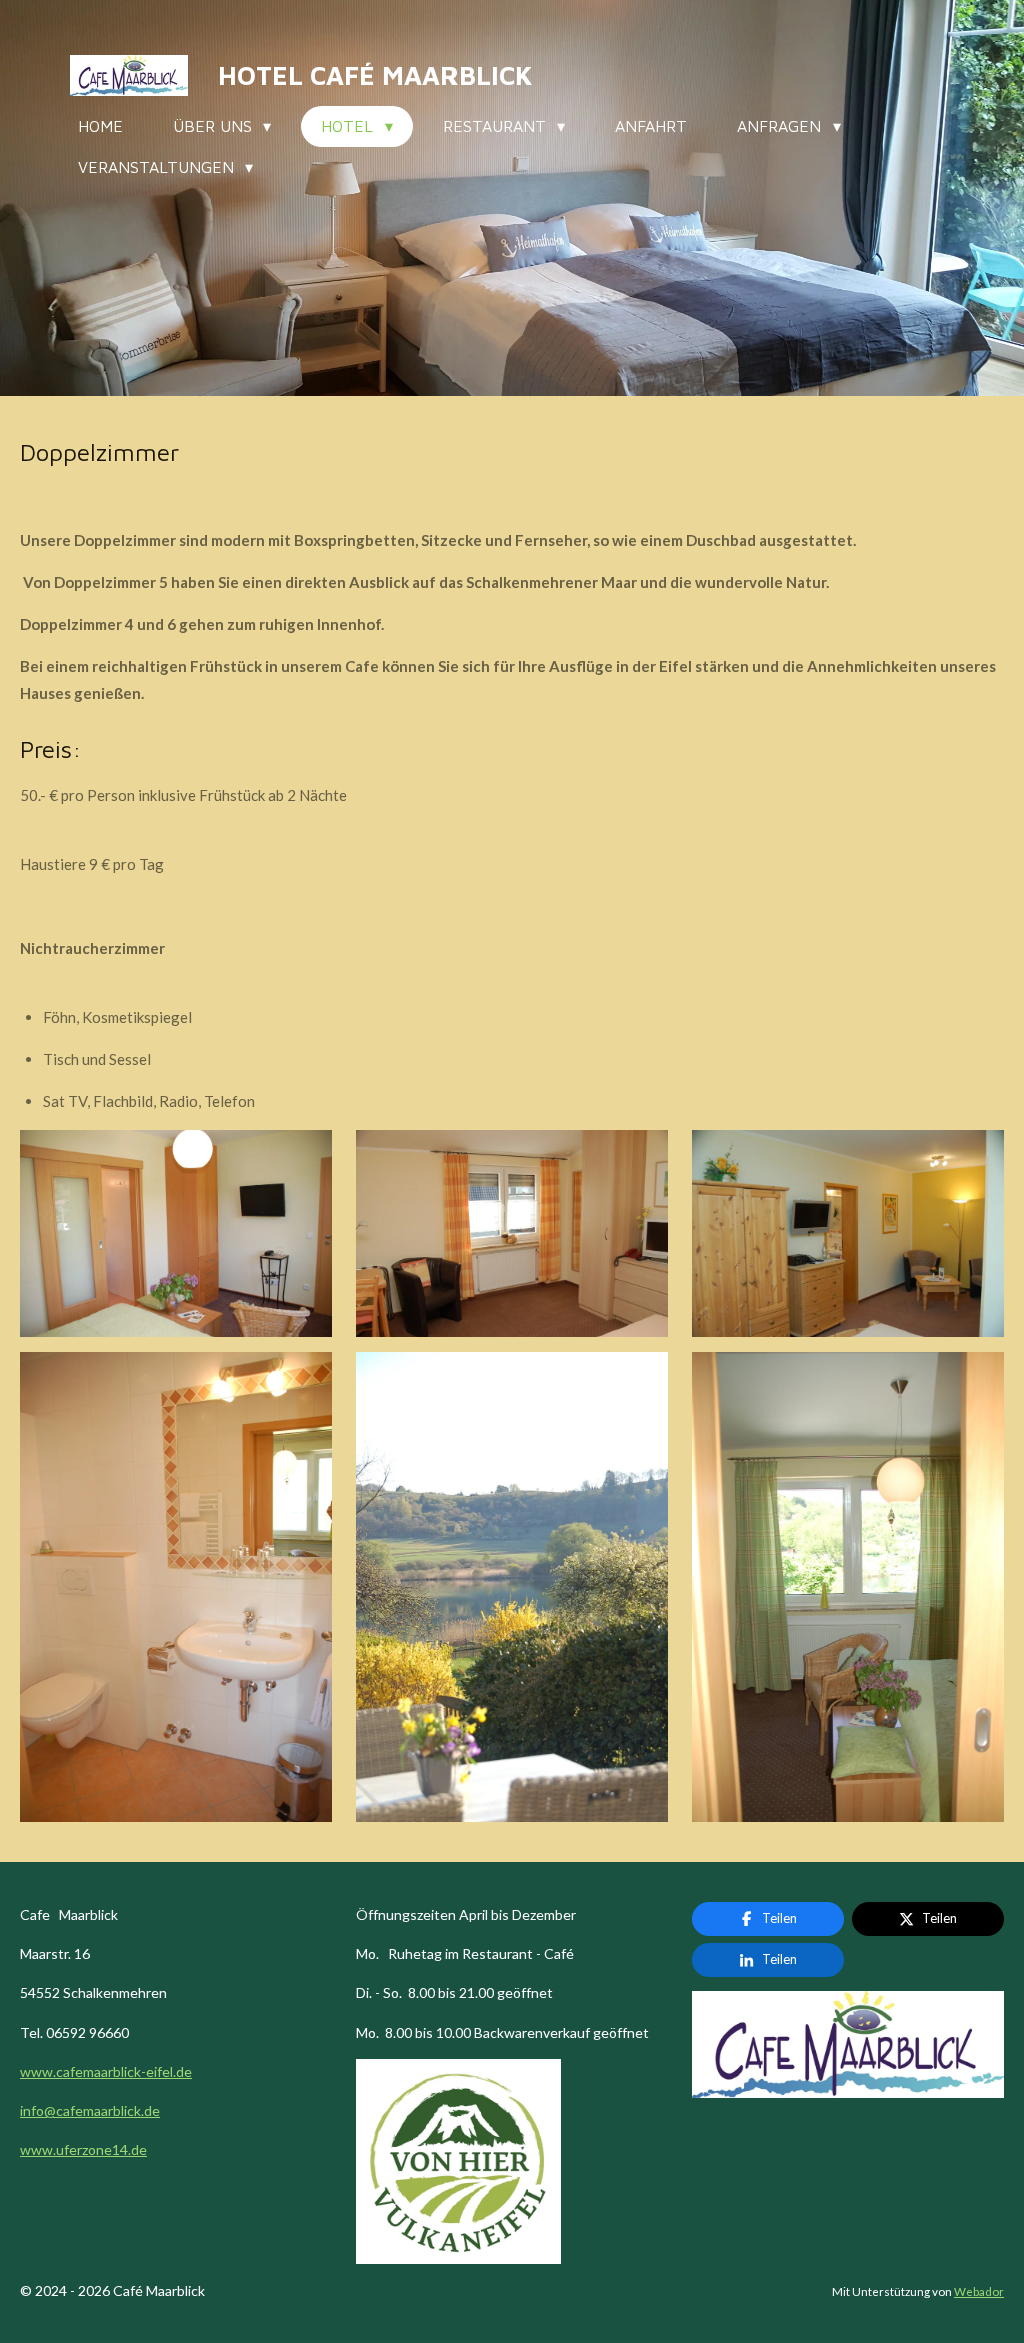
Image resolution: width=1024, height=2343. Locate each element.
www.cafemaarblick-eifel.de (106, 2071)
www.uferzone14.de (83, 2149)
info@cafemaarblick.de (90, 2110)
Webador (979, 2291)
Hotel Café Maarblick (375, 75)
